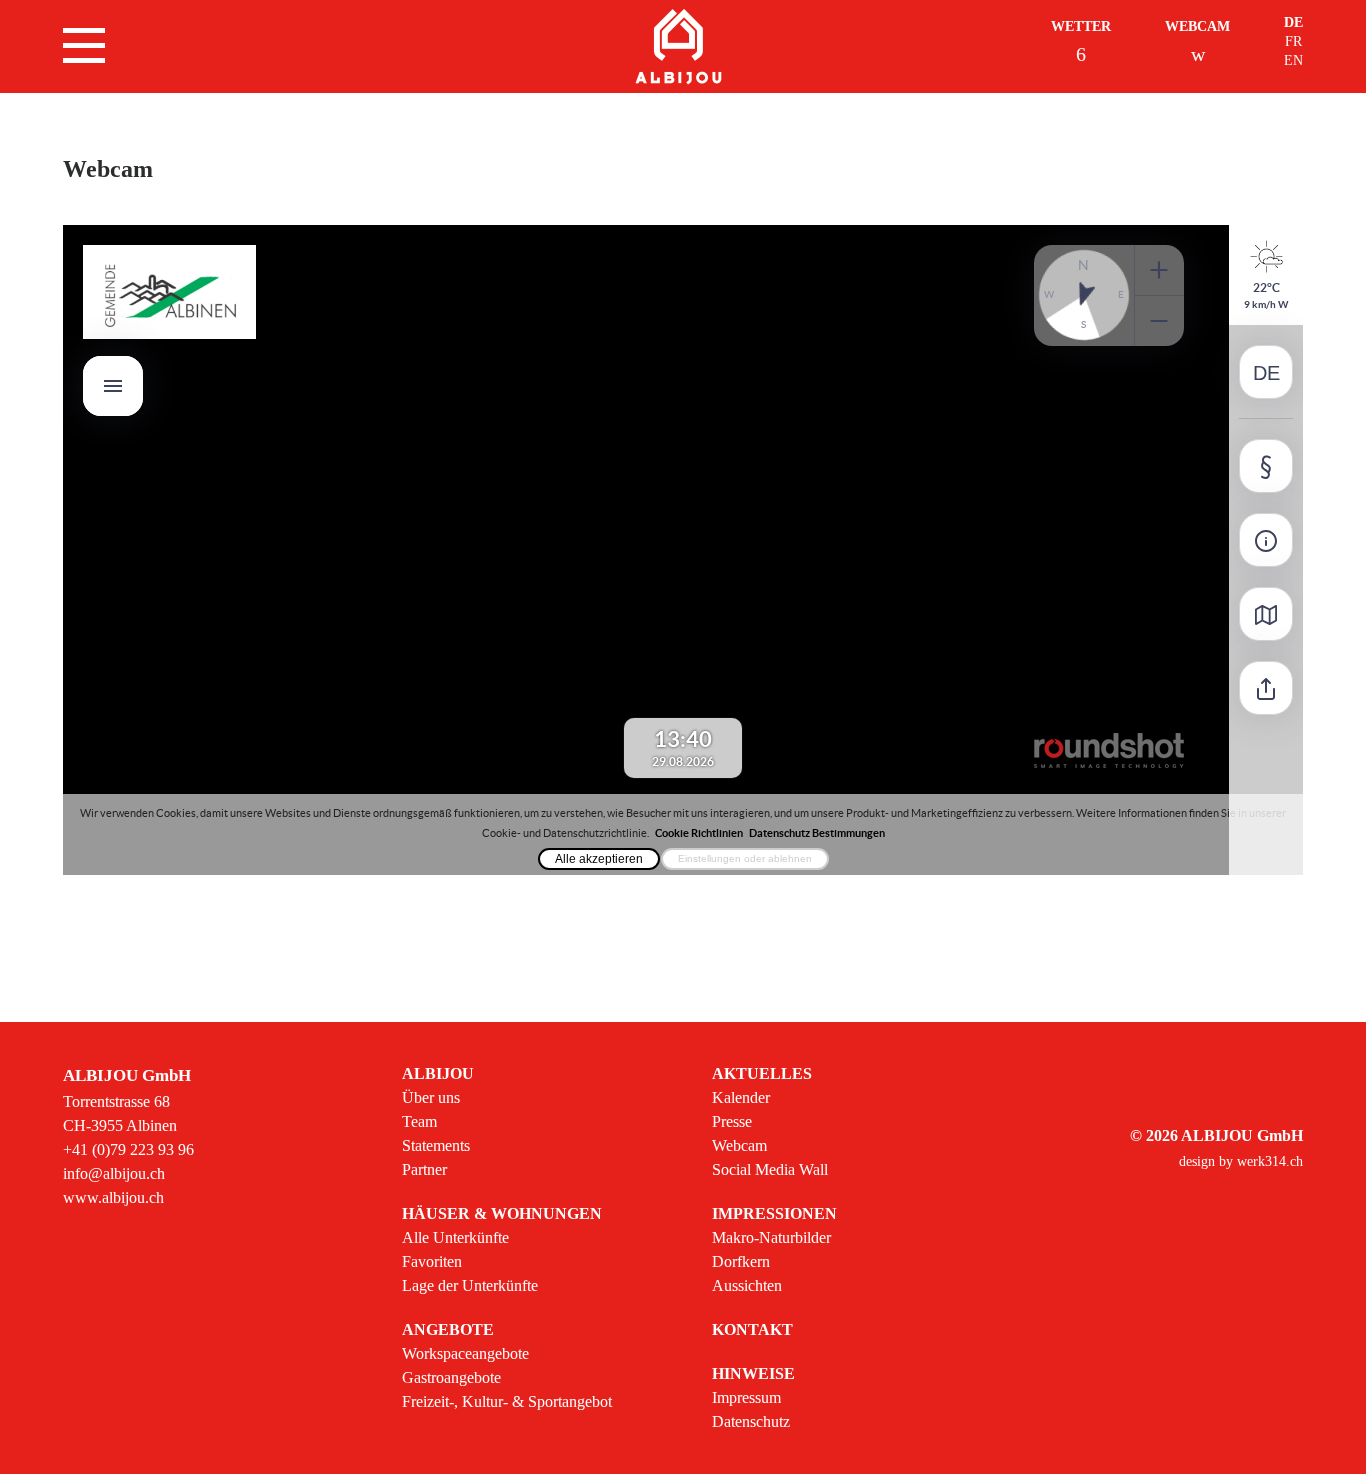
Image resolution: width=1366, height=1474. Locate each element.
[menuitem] (507, 1122)
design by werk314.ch (1241, 1161)
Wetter (1081, 26)
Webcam (1197, 26)
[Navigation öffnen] (84, 45)
